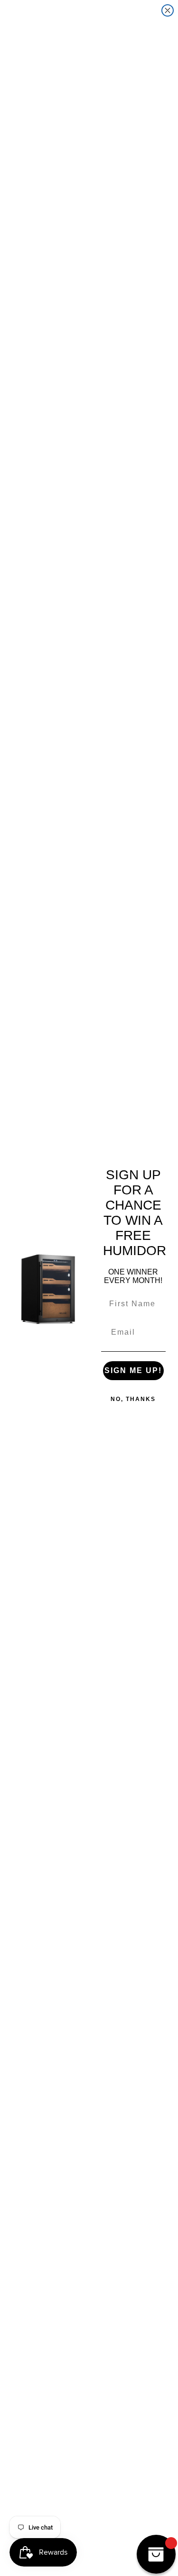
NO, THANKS (133, 1399)
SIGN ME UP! (133, 1370)
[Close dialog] (168, 10)
